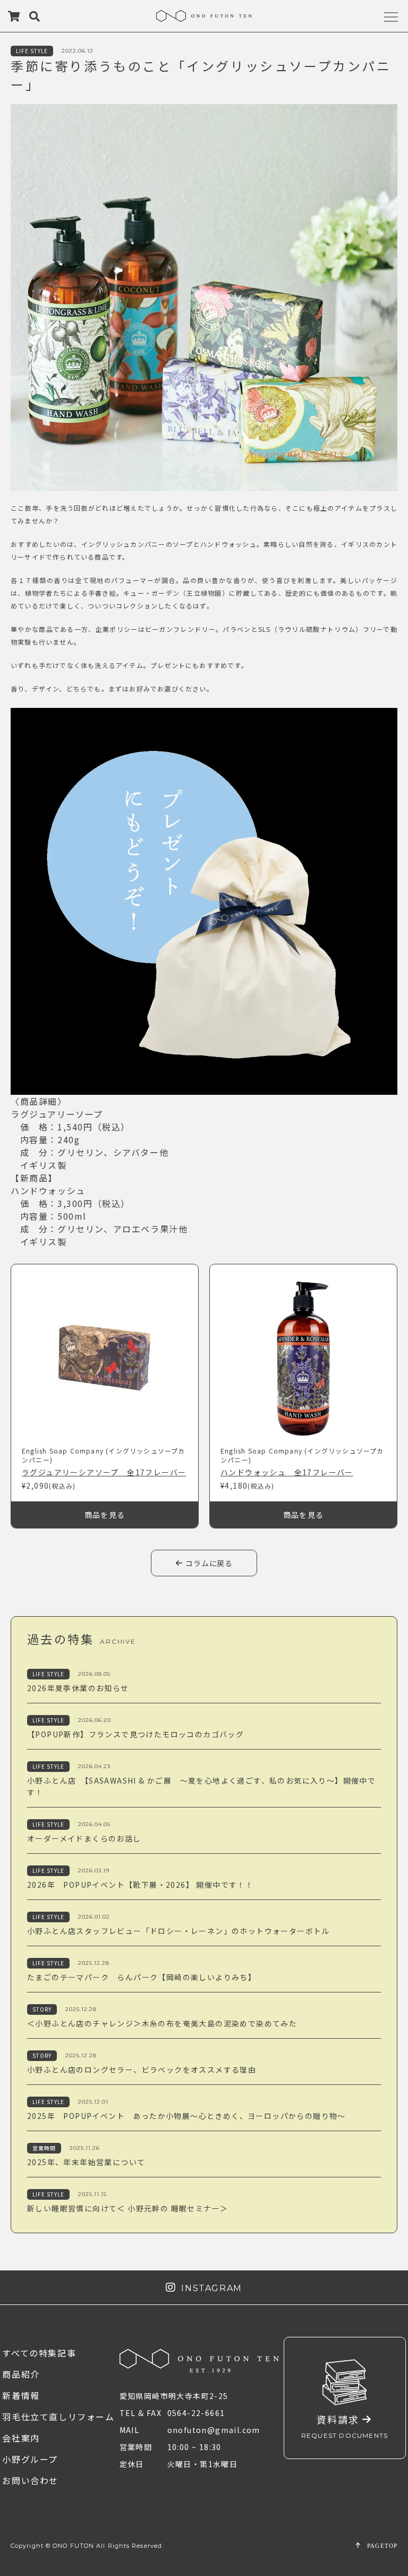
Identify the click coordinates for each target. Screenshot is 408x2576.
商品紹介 (21, 2374)
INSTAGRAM (209, 2288)
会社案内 (21, 2438)
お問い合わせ (30, 2480)
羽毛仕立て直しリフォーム (58, 2417)
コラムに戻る (208, 1563)
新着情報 (21, 2395)
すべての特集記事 (39, 2353)
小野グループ (30, 2459)
